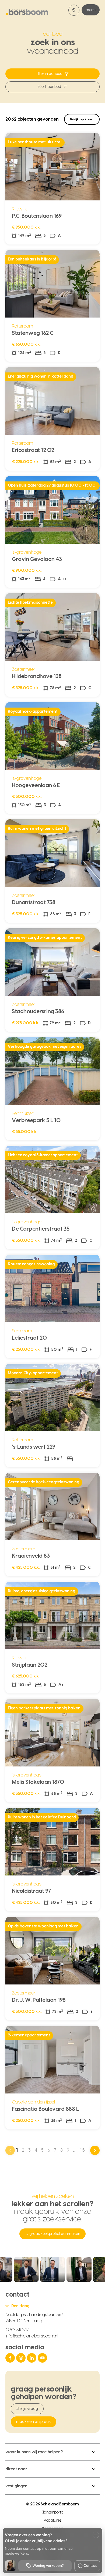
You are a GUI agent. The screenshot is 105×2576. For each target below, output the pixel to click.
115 (83, 2150)
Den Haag (20, 2306)
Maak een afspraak (34, 2422)
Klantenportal (53, 2512)
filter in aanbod (50, 74)
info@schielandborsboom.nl (32, 2336)
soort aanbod (49, 87)
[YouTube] (43, 2358)
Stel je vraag (27, 2409)
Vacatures (52, 2521)
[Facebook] (11, 2358)
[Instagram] (22, 2358)
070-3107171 (17, 2330)
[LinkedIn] (32, 2358)
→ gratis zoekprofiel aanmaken (52, 2234)
